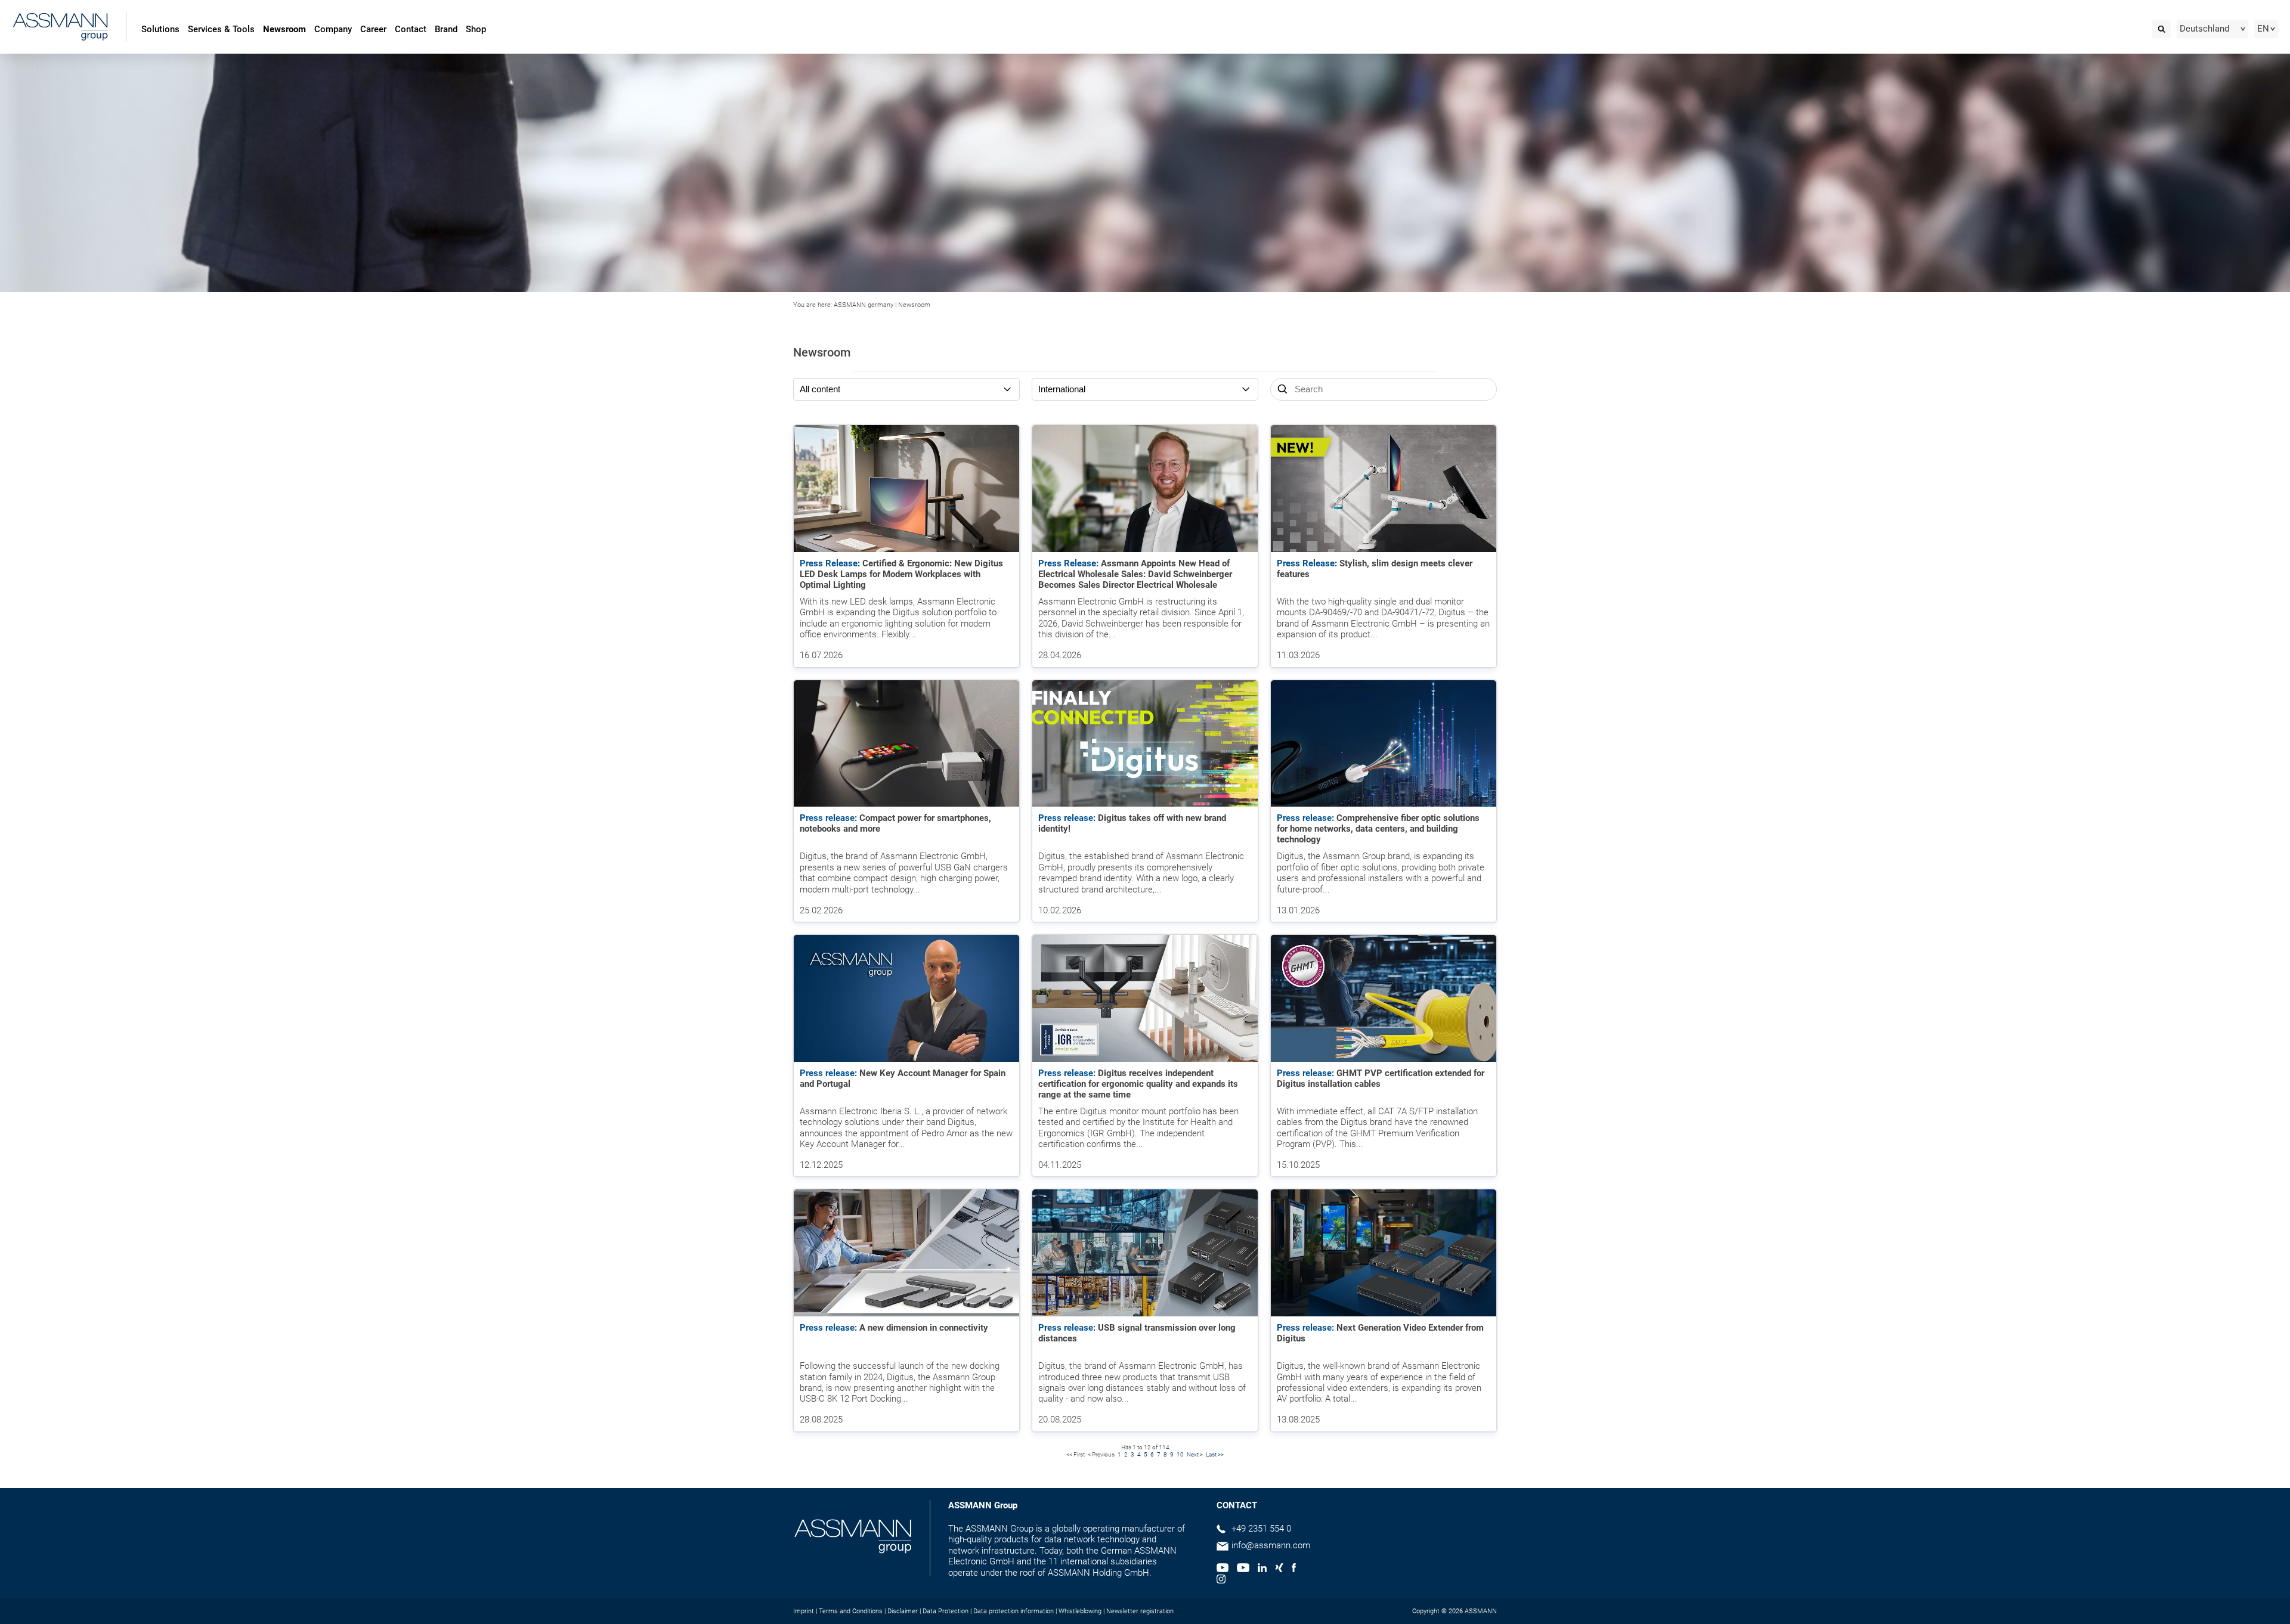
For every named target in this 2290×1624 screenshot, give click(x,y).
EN (2263, 29)
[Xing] (1279, 1569)
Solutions (160, 29)
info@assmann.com (1271, 1545)
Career (373, 29)
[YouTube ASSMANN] (1243, 1569)
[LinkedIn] (1262, 1569)
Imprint (804, 1611)
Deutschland (2204, 29)
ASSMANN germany (864, 305)
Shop (476, 29)
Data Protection (946, 1611)
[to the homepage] (60, 28)
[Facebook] (1294, 1569)
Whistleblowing (1080, 1611)
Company (333, 29)
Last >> (1215, 1454)
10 (1180, 1454)
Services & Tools (221, 29)
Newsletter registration (1140, 1611)
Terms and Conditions (851, 1611)
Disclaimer (903, 1611)
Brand (446, 29)
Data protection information (1014, 1611)
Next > (1195, 1454)
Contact (411, 29)
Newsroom (284, 29)
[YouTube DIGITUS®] (1223, 1569)
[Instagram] (1221, 1580)
